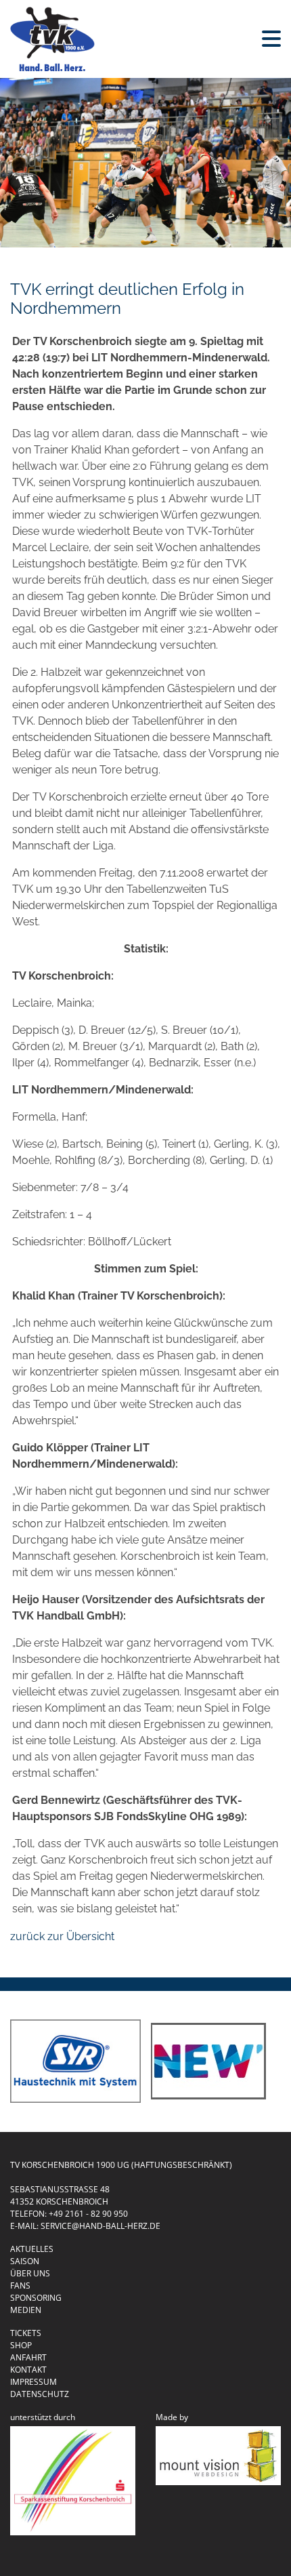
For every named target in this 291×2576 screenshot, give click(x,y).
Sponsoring (36, 2298)
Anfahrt (28, 2357)
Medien (26, 2310)
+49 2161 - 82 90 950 (88, 2214)
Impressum (33, 2382)
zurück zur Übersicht (62, 1936)
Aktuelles (32, 2249)
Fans (20, 2286)
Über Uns (30, 2273)
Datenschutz (40, 2394)
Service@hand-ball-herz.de (100, 2226)
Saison (25, 2261)
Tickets (26, 2333)
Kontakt (28, 2370)
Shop (21, 2345)
